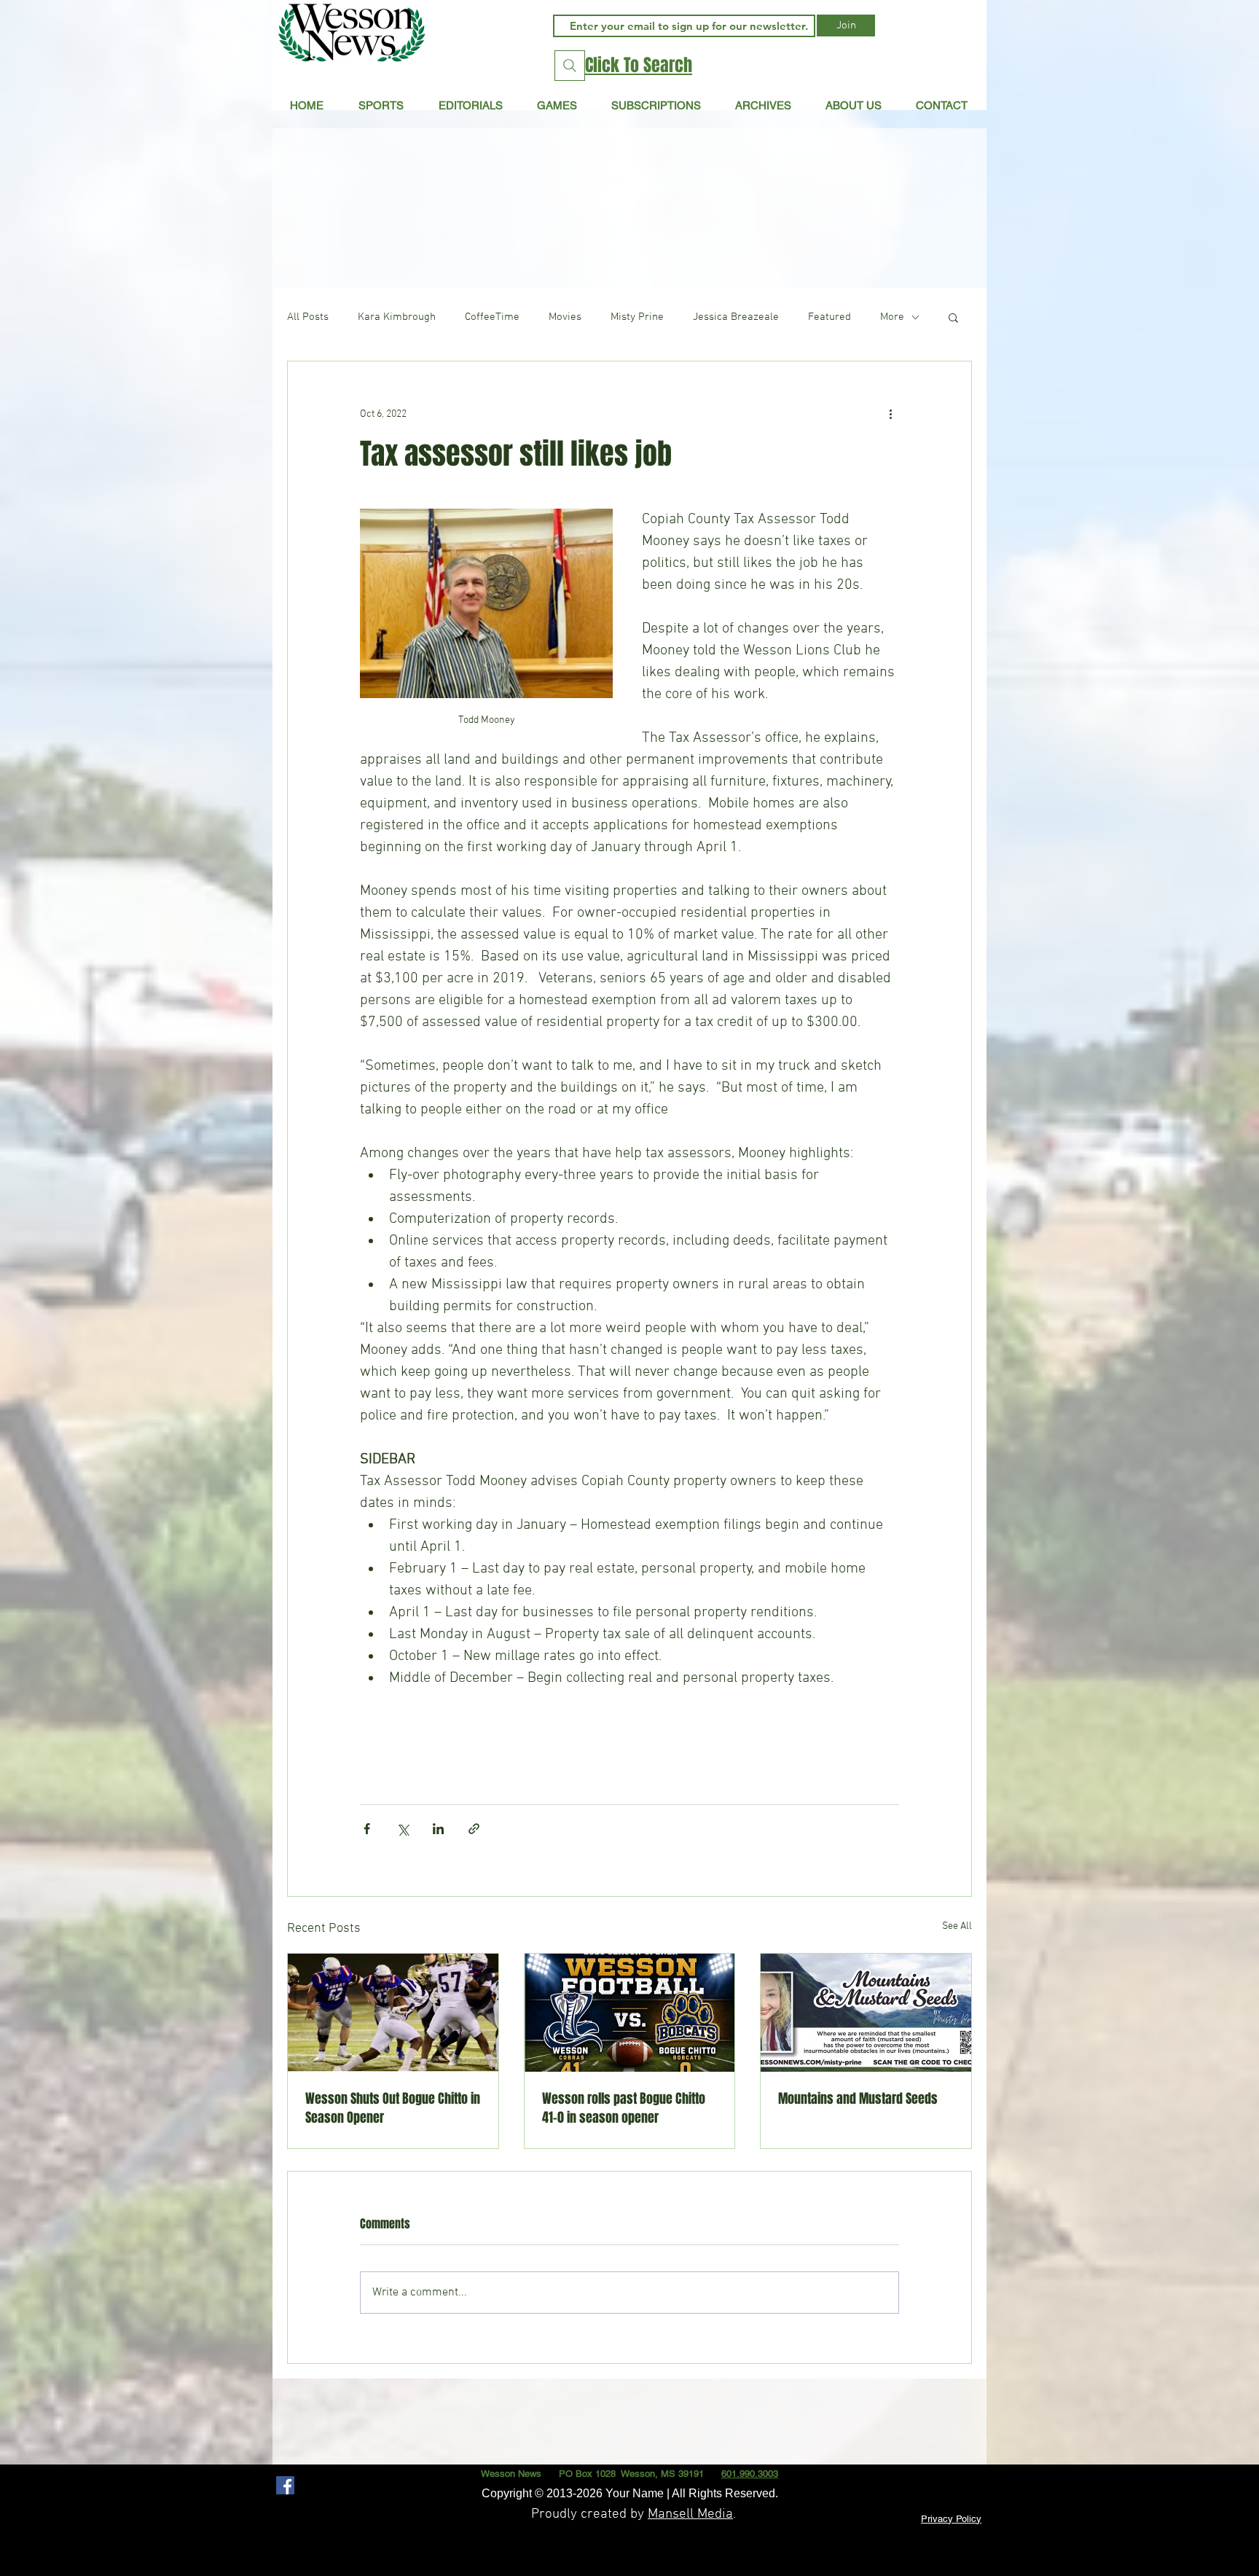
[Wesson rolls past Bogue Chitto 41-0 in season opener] (630, 2013)
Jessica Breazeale (736, 317)
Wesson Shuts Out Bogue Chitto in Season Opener (393, 2108)
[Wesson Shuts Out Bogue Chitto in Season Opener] (393, 2013)
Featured (829, 317)
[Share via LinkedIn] (438, 1829)
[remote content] (629, 1734)
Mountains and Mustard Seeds (858, 2099)
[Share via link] (474, 1829)
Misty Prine (637, 317)
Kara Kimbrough (397, 317)
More (892, 317)
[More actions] (890, 414)
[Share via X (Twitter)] (403, 1829)
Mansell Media (690, 2514)
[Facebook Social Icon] (285, 2485)
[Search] (570, 66)
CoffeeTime (492, 317)
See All (957, 1926)
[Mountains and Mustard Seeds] (866, 2013)
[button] (470, 105)
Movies (565, 317)
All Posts (308, 317)
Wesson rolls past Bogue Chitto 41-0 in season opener (624, 2108)
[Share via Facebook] (367, 1829)
